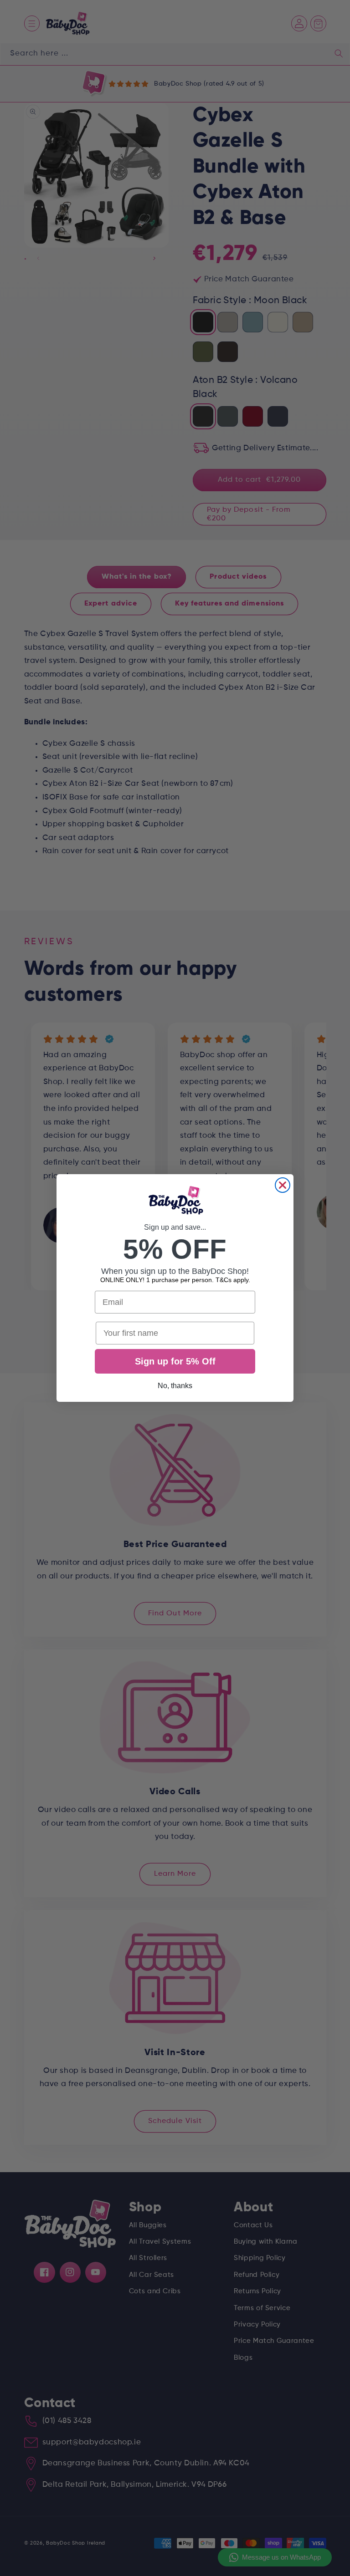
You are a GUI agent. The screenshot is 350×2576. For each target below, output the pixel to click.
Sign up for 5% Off (175, 1361)
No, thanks (175, 1386)
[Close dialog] (283, 1185)
